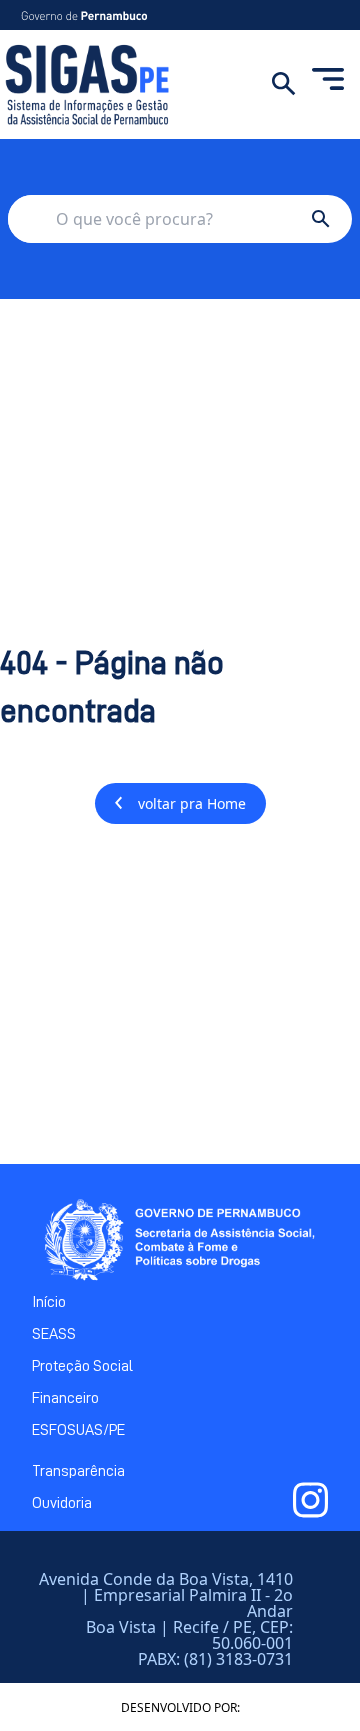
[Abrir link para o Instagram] (310, 1500)
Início (49, 1302)
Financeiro (65, 1398)
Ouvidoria (62, 1503)
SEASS (54, 1334)
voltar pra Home (192, 803)
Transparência (78, 1471)
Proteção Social (82, 1366)
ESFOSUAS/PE (78, 1430)
